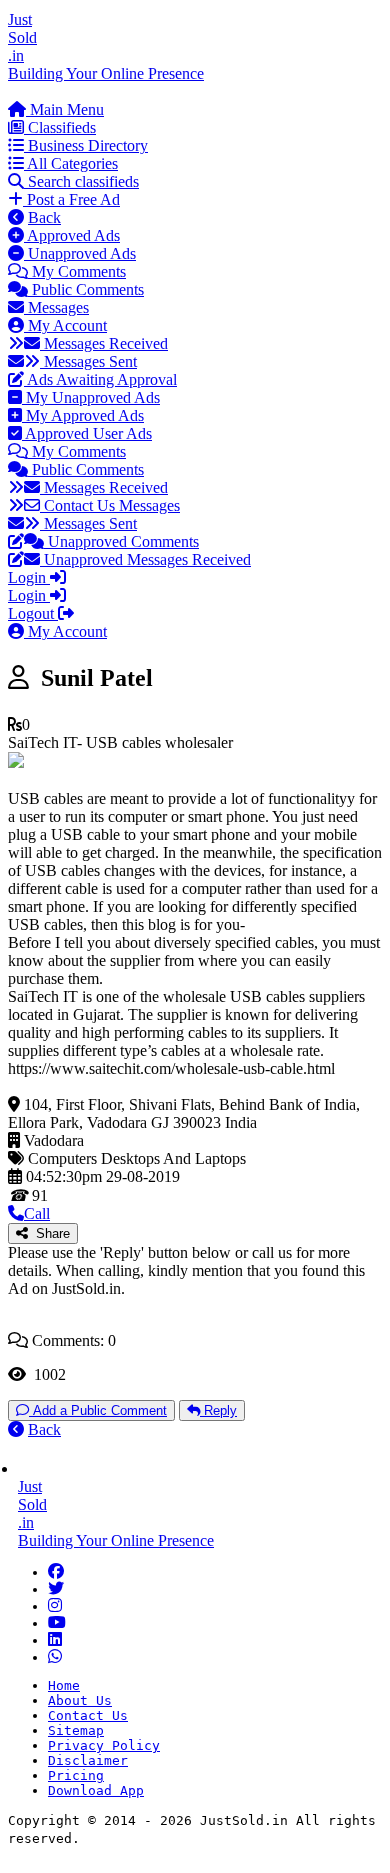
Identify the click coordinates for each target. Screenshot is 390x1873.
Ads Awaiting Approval (100, 379)
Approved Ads (72, 235)
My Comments (77, 271)
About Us (80, 1700)
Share (49, 1233)
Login (29, 577)
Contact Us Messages (110, 505)
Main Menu (65, 109)
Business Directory (86, 145)
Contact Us (88, 1715)
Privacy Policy (104, 1745)
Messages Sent (88, 361)
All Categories (71, 163)
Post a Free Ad (71, 199)
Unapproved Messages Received (145, 559)
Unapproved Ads (80, 253)
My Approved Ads (83, 415)
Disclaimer (88, 1760)
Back (44, 217)
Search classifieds (81, 181)
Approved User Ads (87, 433)
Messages (56, 307)
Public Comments (86, 289)
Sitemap (76, 1730)
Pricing (76, 1775)
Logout (33, 613)
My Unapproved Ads (91, 397)
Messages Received (104, 343)
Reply (218, 1410)
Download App (96, 1790)
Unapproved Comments (121, 541)
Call (37, 1213)
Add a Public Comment (98, 1410)
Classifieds (60, 127)
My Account (65, 325)
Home (64, 1685)
